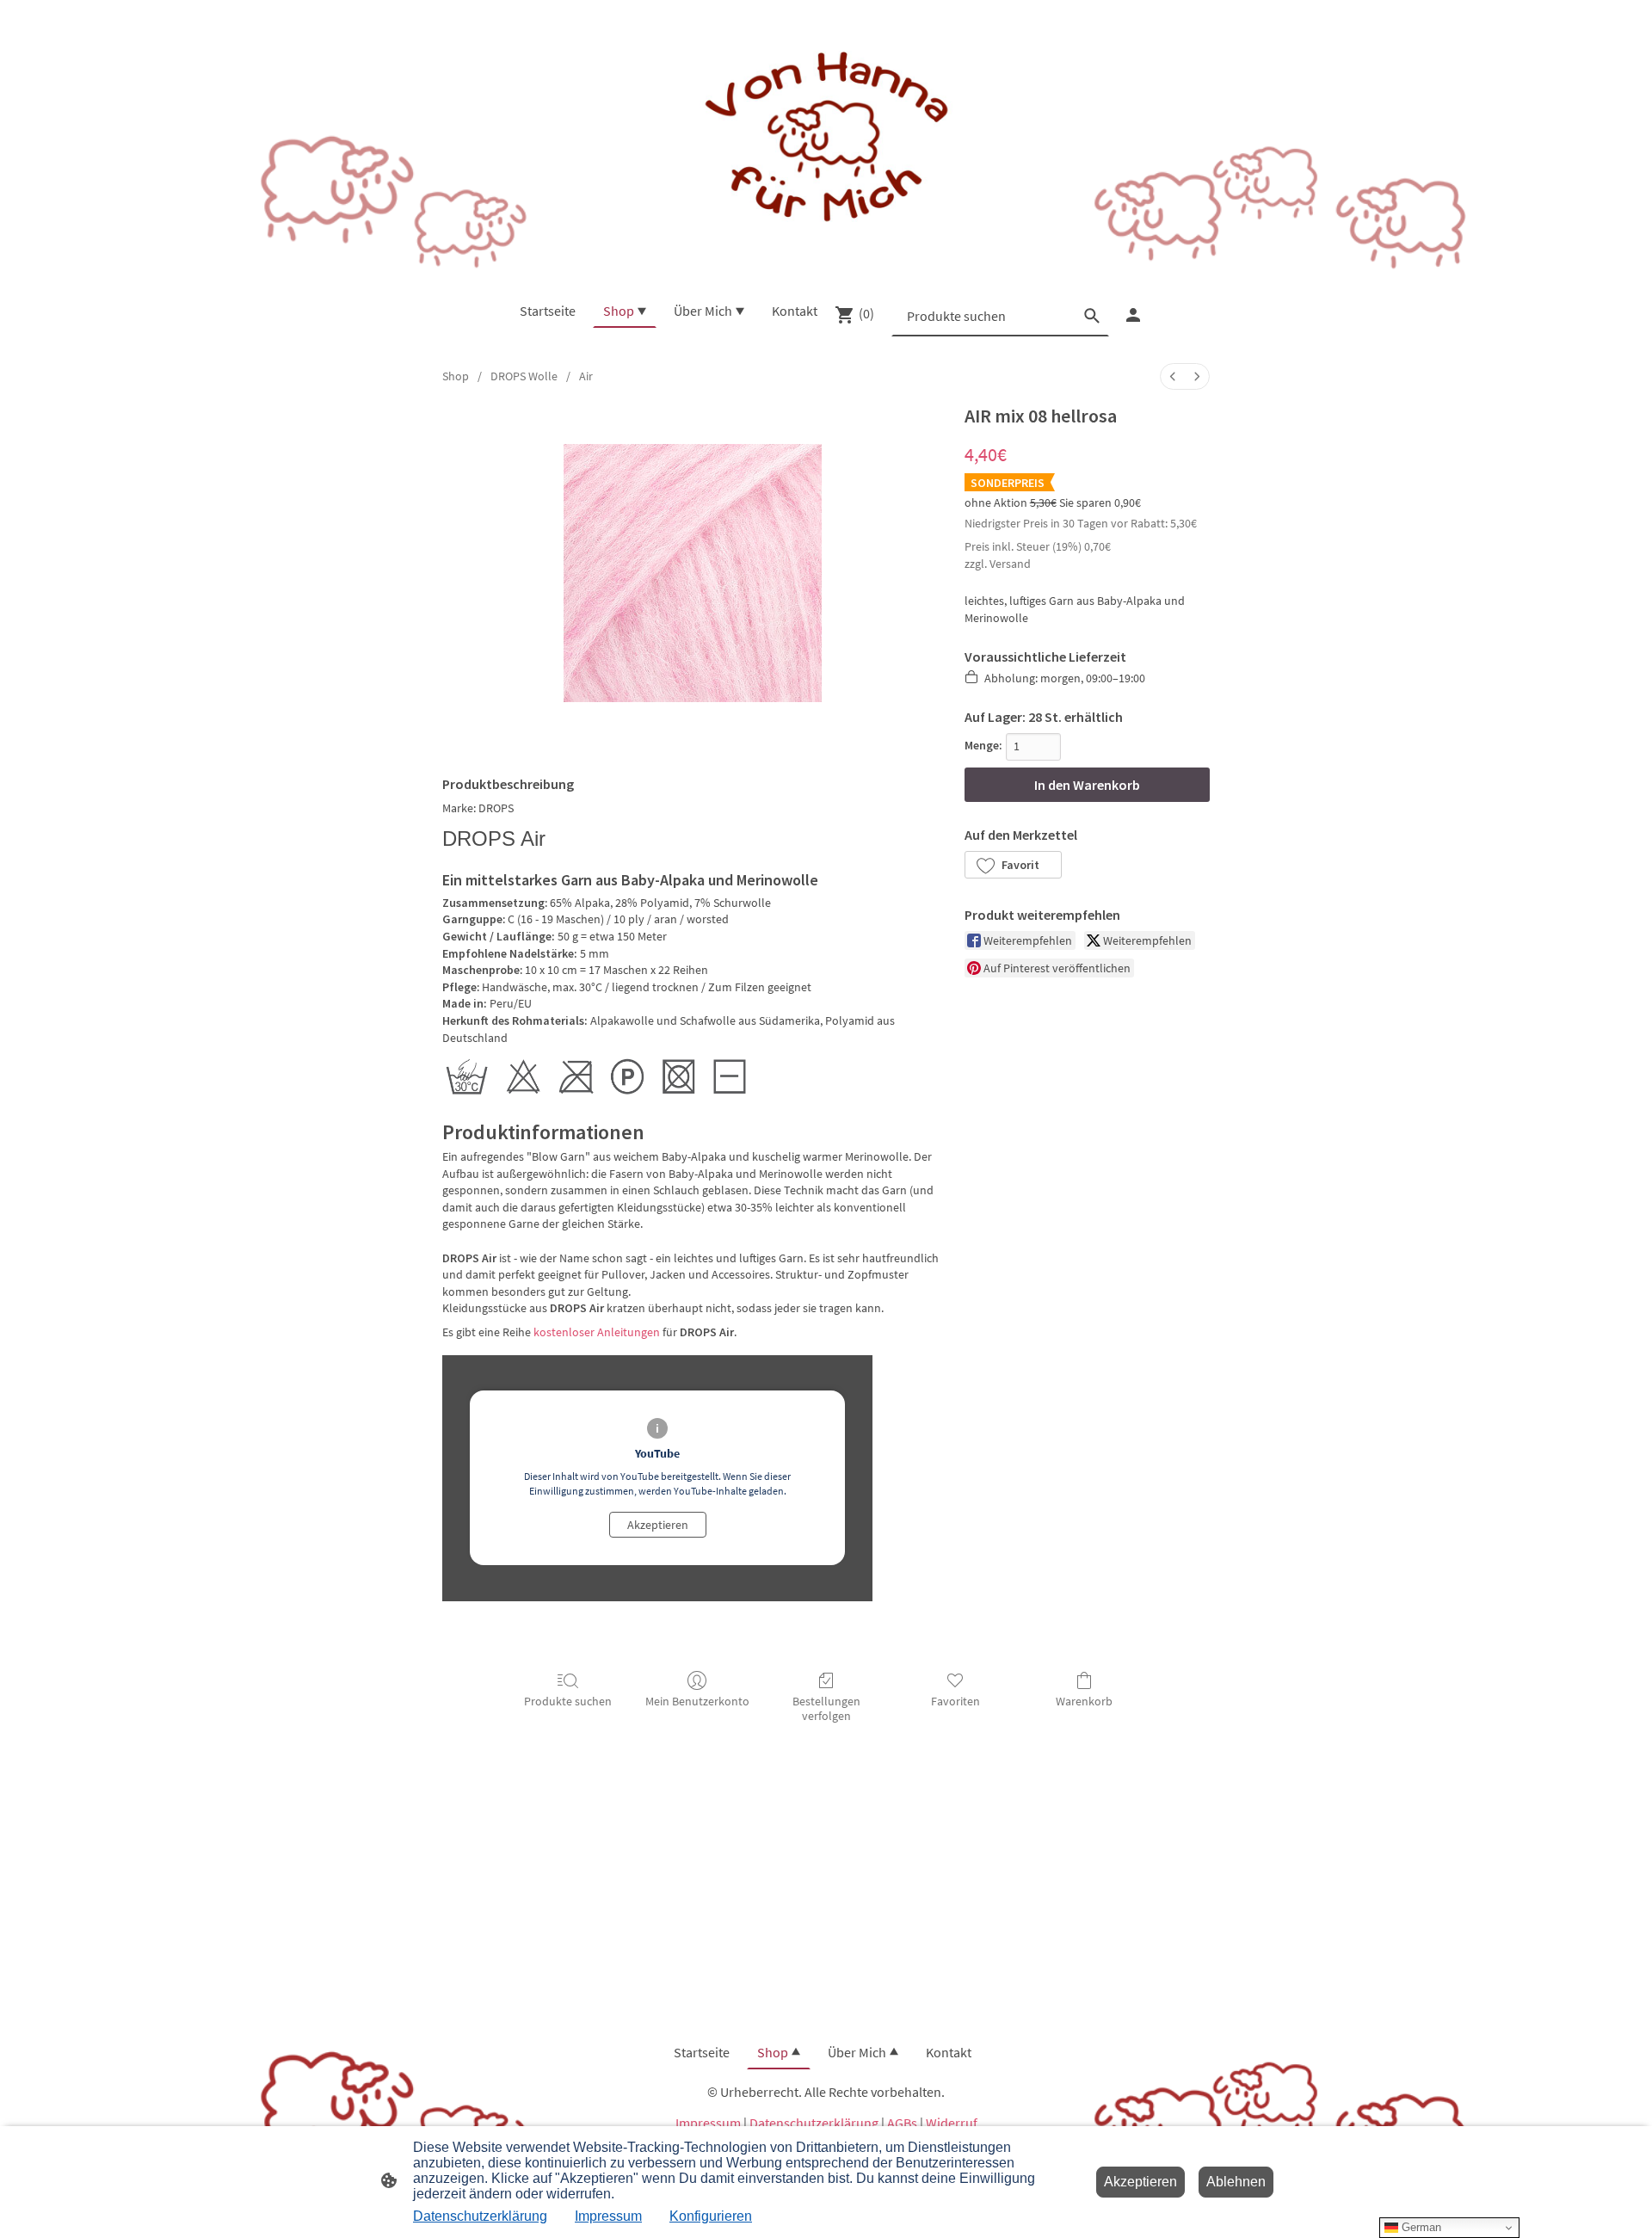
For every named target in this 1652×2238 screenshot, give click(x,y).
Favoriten (955, 1701)
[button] (1013, 865)
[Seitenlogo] (826, 139)
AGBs (902, 2123)
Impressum (708, 2123)
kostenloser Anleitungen (597, 1332)
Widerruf (952, 2123)
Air (586, 376)
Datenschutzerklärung (814, 2123)
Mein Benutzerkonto (697, 1701)
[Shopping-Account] (1133, 315)
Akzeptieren (658, 1525)
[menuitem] (1173, 376)
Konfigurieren (711, 2216)
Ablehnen (1236, 2182)
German (1420, 2227)
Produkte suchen (568, 1701)
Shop (456, 376)
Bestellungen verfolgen (826, 1708)
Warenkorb (1084, 1701)
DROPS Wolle (524, 376)
